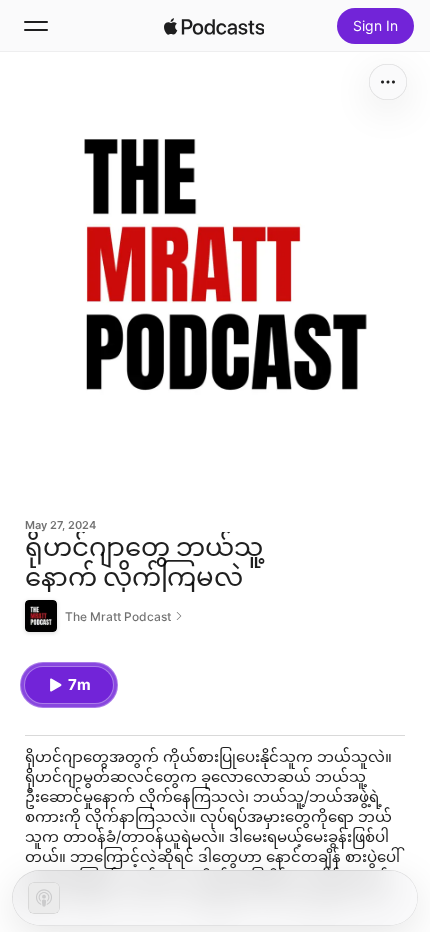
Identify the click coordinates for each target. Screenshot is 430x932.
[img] (214, 26)
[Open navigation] (36, 26)
